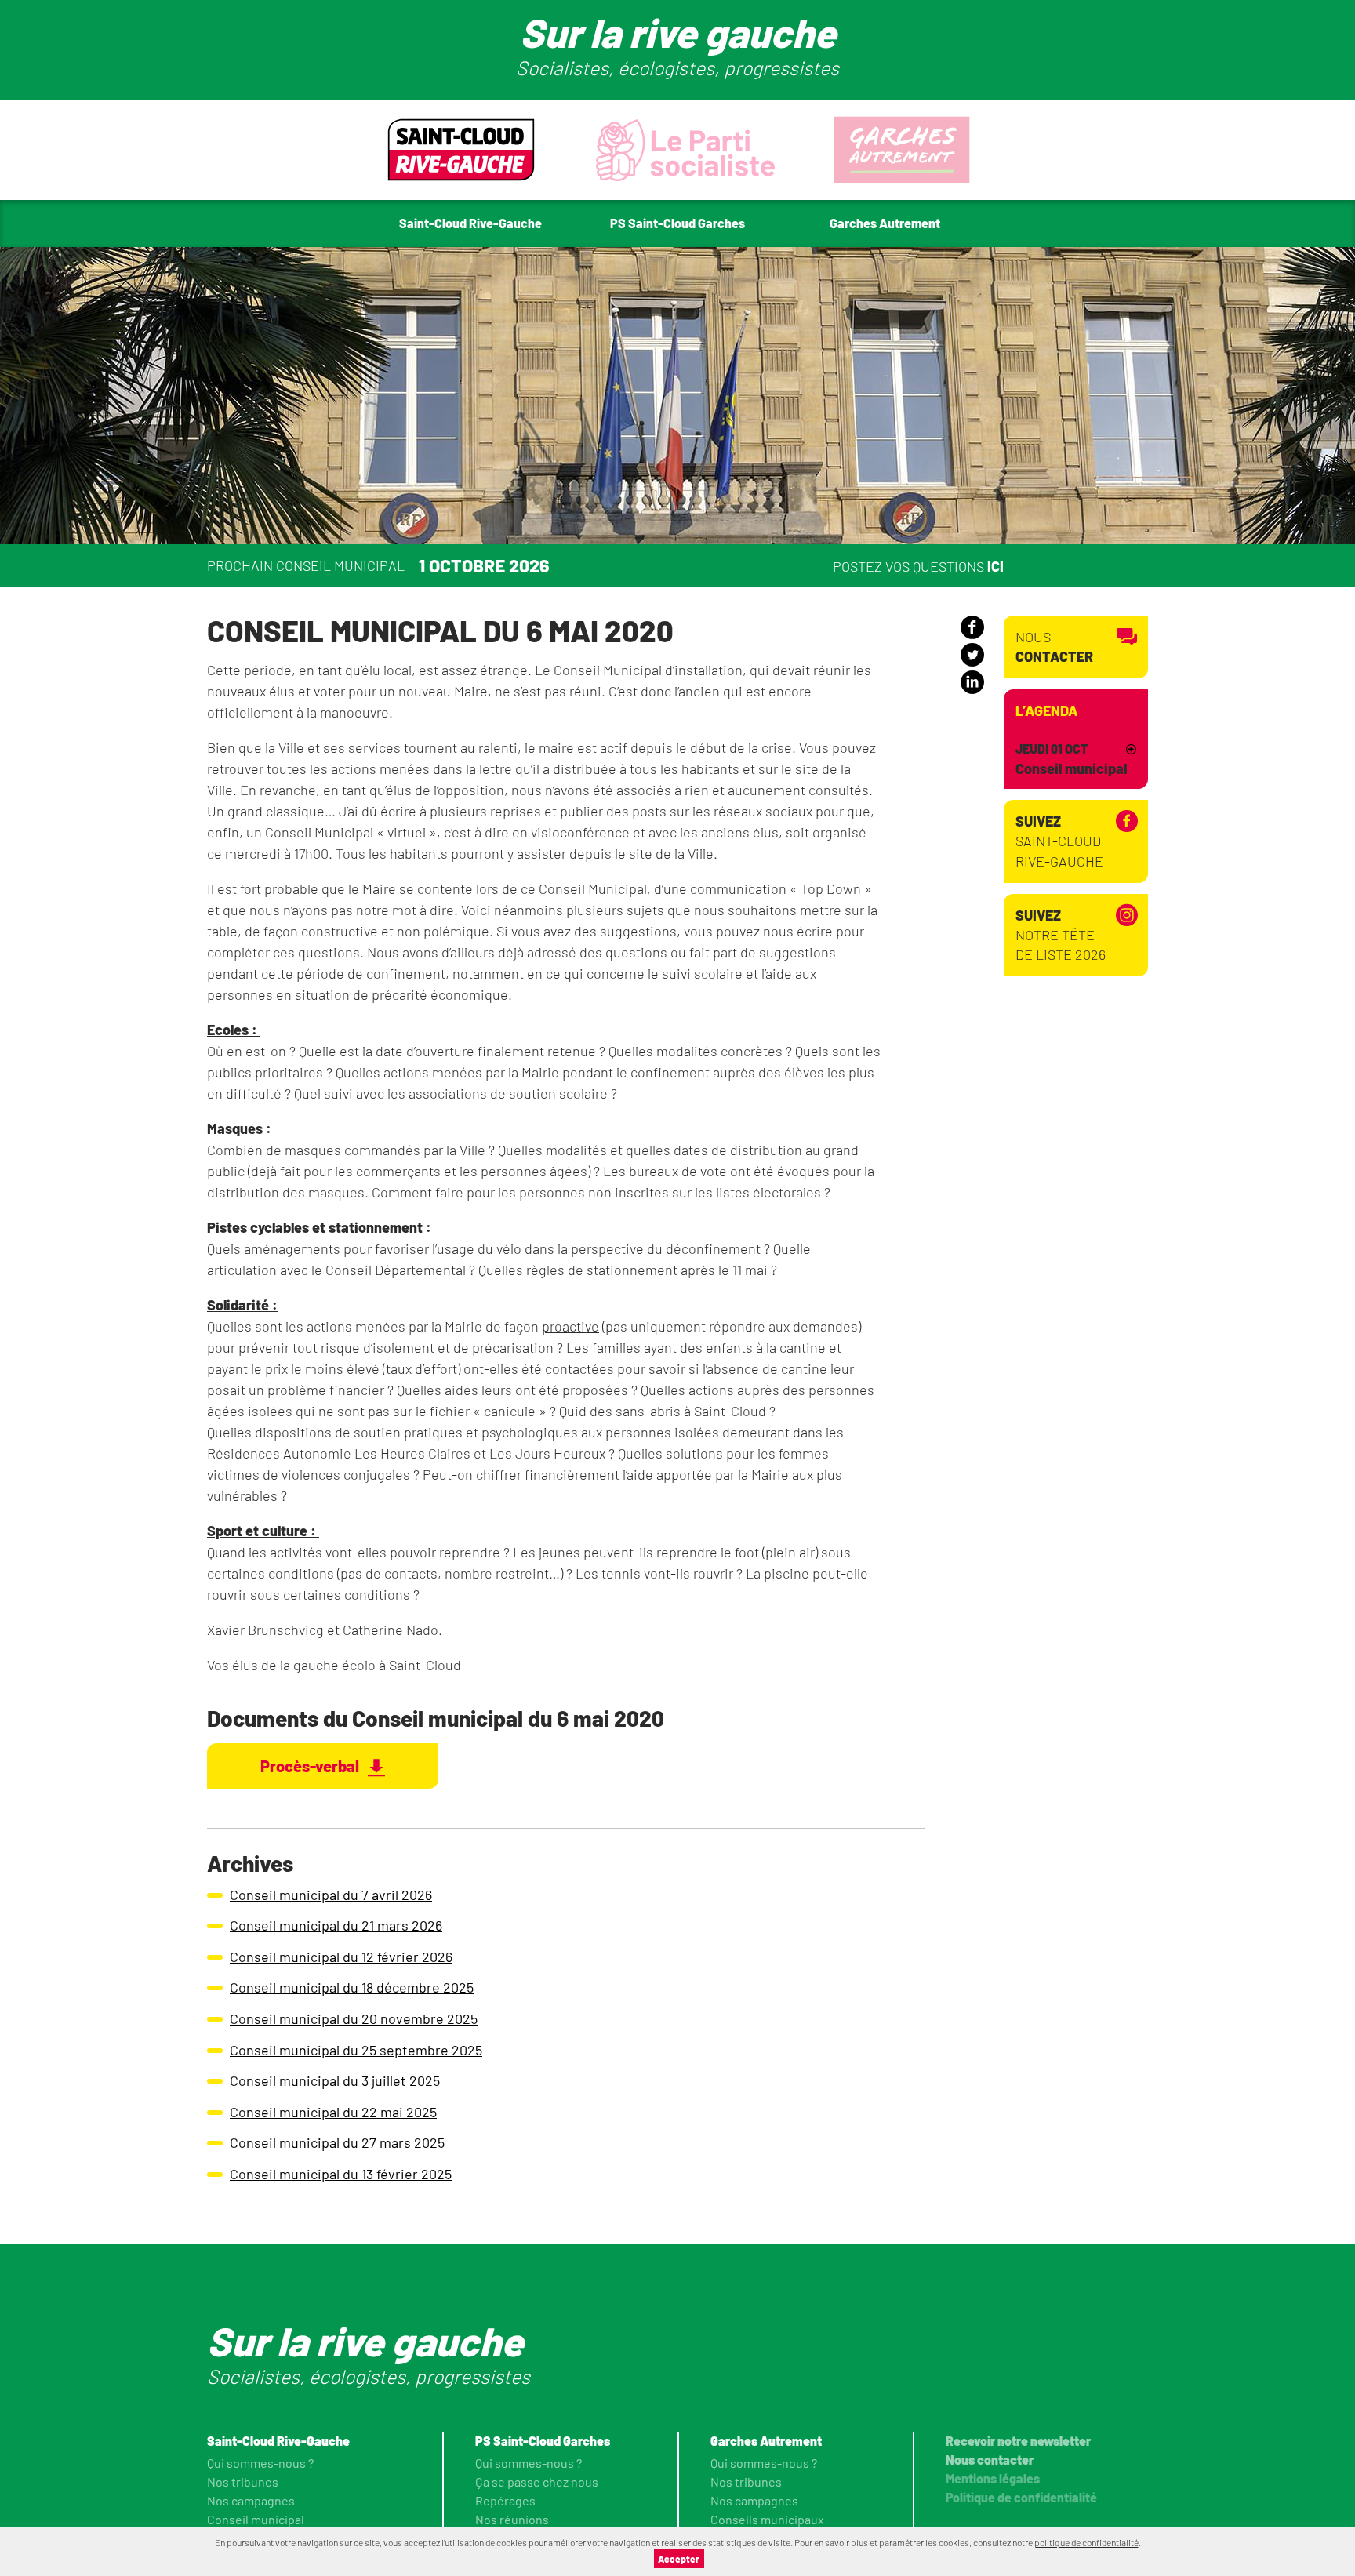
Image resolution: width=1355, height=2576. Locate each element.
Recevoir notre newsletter (1018, 2441)
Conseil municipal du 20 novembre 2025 (354, 2018)
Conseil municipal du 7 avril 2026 (331, 1895)
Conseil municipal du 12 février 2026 (341, 1957)
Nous (1054, 647)
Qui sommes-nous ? (260, 2463)
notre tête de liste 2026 (1061, 935)
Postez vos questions (918, 565)
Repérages (505, 2500)
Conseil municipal (256, 2519)
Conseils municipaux (767, 2519)
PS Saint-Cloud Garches (543, 2441)
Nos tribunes (243, 2482)
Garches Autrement (766, 2441)
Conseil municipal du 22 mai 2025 (333, 2112)
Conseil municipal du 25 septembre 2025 (356, 2050)
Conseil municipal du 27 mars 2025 (337, 2142)
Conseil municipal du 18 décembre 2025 (352, 1987)
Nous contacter (990, 2460)
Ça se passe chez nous (537, 2482)
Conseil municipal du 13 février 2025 (341, 2174)
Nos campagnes (251, 2500)
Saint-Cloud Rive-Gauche (1059, 841)
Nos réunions (512, 2519)
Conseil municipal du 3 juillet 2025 (335, 2080)
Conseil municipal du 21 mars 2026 (336, 1925)
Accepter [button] (679, 2559)
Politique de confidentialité (1021, 2497)
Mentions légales (993, 2478)
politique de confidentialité (1086, 2542)
